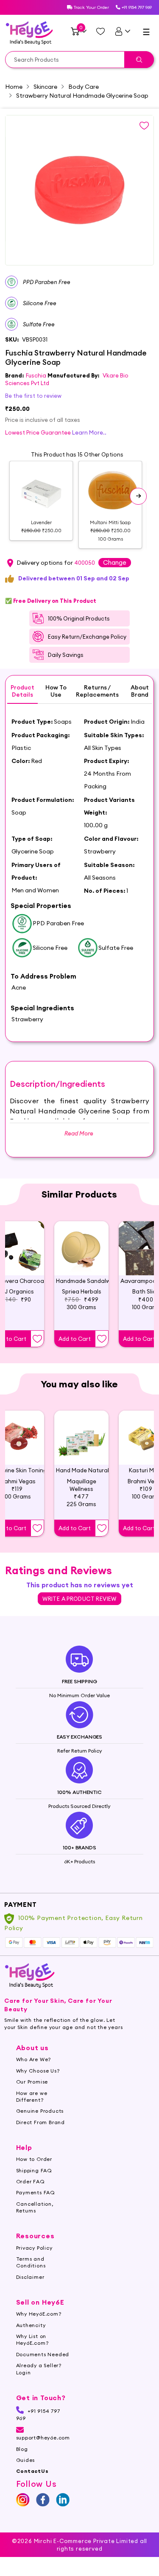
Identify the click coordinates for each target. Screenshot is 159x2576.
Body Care (84, 87)
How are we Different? (32, 2096)
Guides (26, 2460)
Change (115, 562)
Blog (22, 2449)
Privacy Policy (34, 2248)
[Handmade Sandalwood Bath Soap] (81, 1248)
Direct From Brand (41, 2122)
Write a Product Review (79, 1599)
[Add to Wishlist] (37, 1339)
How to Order (34, 2159)
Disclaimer (30, 2277)
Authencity (31, 2325)
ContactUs (32, 2471)
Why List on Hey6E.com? (32, 2339)
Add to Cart (75, 1339)
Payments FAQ (36, 2192)
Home (14, 87)
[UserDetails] (122, 31)
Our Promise (32, 2082)
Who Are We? (34, 2059)
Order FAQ (31, 2181)
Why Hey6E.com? (39, 2314)
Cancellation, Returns (35, 2207)
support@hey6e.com (43, 2438)
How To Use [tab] (56, 691)
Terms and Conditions (31, 2262)
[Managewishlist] (100, 31)
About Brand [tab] (140, 691)
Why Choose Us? (38, 2071)
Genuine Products (40, 2111)
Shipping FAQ (34, 2170)
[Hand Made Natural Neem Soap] (81, 1438)
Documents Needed (43, 2354)
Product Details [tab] (22, 691)
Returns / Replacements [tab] (97, 691)
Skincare (45, 87)
